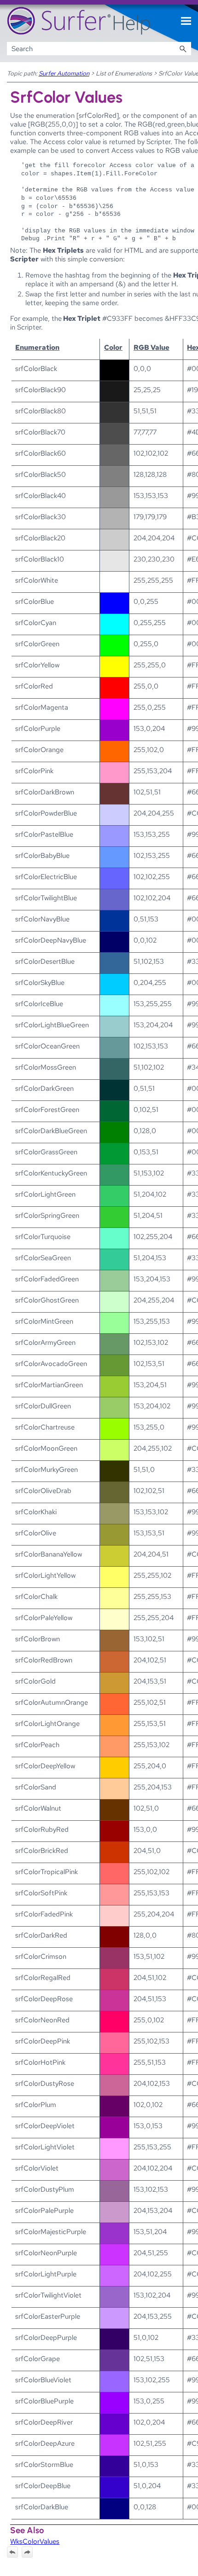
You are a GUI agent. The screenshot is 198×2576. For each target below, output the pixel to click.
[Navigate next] (27, 2552)
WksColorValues (35, 2541)
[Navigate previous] (12, 2552)
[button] (183, 49)
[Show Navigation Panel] (186, 21)
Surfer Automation (64, 73)
